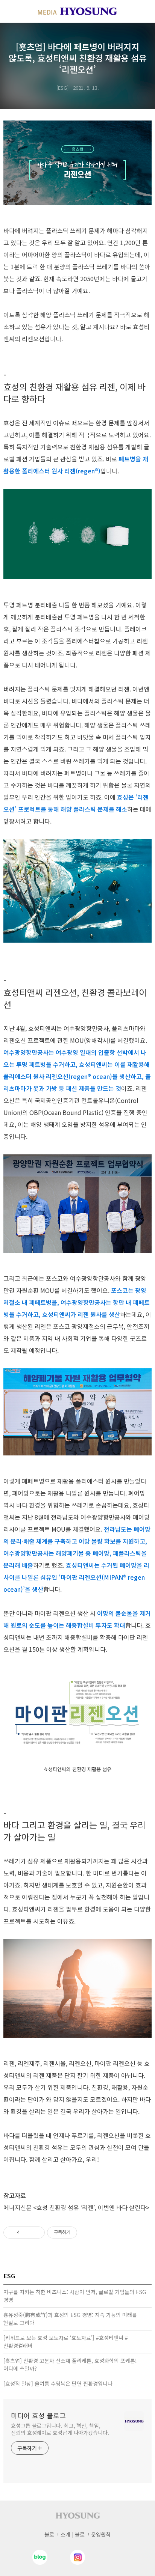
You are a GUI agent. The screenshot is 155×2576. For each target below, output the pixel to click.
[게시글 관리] (36, 2233)
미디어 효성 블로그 (38, 2415)
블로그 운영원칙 (93, 2534)
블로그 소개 (57, 2534)
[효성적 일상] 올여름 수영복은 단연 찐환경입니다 (58, 2383)
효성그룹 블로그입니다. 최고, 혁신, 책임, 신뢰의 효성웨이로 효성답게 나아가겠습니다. (60, 2429)
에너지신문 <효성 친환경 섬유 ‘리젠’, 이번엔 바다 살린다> (76, 2207)
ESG (62, 88)
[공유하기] (27, 2233)
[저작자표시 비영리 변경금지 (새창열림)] (87, 2233)
